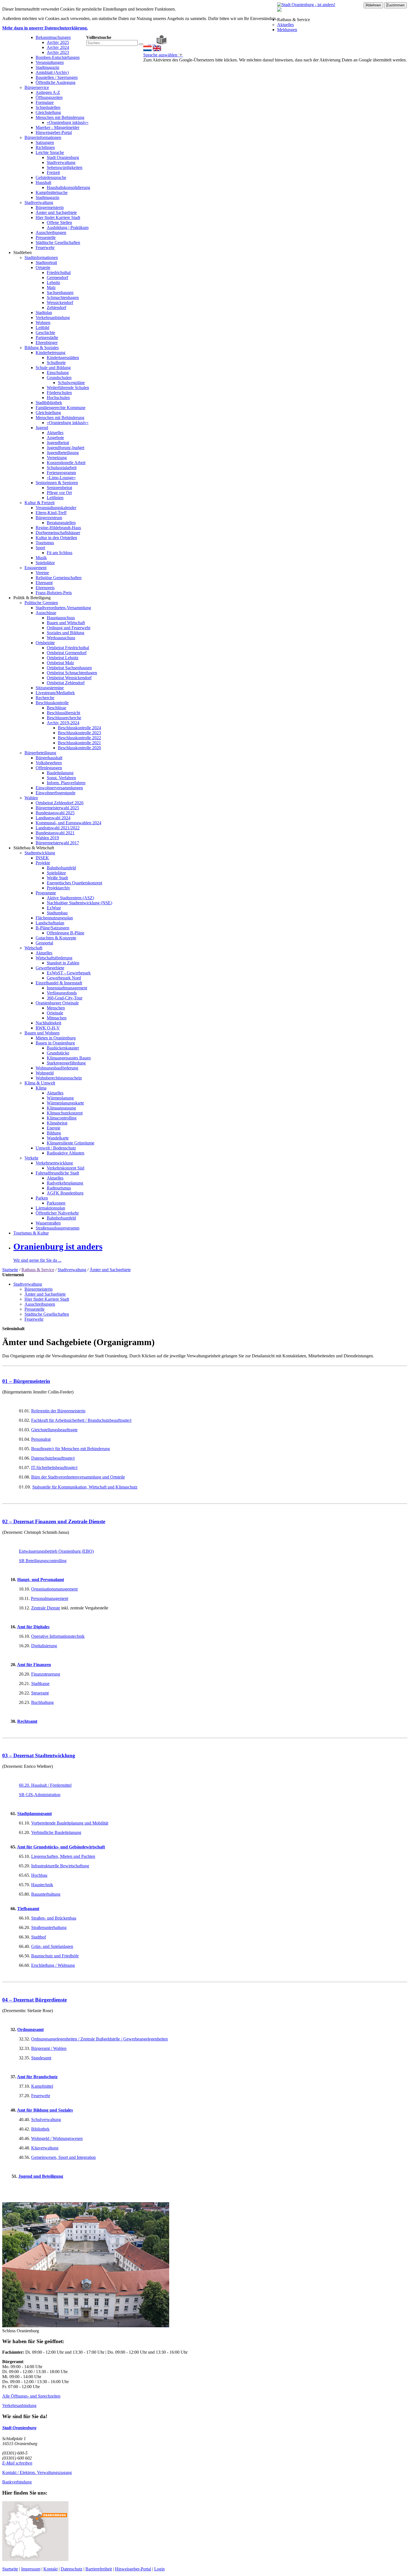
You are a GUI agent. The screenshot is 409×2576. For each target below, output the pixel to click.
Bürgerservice (37, 87)
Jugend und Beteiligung (41, 2176)
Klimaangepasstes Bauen (69, 1058)
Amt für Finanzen (34, 1665)
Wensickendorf (60, 303)
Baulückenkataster (63, 1048)
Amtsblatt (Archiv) (52, 72)
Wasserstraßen (48, 1223)
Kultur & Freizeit (40, 503)
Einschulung (58, 373)
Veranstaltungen (50, 62)
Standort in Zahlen (63, 963)
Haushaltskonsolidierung (68, 187)
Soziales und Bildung (66, 633)
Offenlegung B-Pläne (66, 933)
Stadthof (39, 1937)
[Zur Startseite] (145, 43)
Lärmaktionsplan (50, 1208)
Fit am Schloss (60, 553)
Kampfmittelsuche (52, 192)
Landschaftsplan (50, 923)
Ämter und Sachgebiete (56, 212)
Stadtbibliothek (49, 403)
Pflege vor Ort (59, 493)
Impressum (31, 2569)
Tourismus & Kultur (31, 1233)
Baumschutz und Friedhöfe (55, 1956)
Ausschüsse (46, 613)
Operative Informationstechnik (58, 1636)
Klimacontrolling (62, 1118)
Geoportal (44, 943)
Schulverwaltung (46, 2120)
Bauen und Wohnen (42, 1033)
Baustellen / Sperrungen (57, 77)
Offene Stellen (59, 222)
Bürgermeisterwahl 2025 (57, 808)
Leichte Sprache (50, 152)
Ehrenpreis (45, 588)
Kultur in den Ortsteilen (56, 538)
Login (159, 2569)
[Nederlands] (147, 50)
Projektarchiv (58, 888)
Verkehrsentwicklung (54, 1163)
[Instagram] (154, 43)
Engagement (35, 568)
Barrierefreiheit (99, 2569)
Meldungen (287, 30)
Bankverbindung (17, 2482)
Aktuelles (285, 25)
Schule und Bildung (53, 368)
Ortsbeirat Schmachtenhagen (72, 673)
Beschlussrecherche (64, 718)
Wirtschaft (33, 948)
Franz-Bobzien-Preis (54, 593)
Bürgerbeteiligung (40, 753)
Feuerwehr (45, 247)
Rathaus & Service (294, 20)
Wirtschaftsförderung (54, 958)
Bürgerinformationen (43, 137)
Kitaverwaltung (45, 2148)
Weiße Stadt (57, 878)
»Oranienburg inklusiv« (68, 122)
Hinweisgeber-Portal (54, 132)
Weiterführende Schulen (68, 388)
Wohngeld (45, 1073)
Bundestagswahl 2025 (55, 813)
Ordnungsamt (30, 2029)
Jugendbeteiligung (63, 453)
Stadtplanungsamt (35, 1814)
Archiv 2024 (58, 47)
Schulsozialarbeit (62, 468)
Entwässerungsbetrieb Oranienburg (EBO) (56, 1551)
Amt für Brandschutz (37, 2077)
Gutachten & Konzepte (56, 938)
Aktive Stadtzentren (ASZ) (70, 898)
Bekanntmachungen (53, 37)
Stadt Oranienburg (63, 157)
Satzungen (45, 142)
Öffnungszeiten (49, 97)
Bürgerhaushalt (49, 758)
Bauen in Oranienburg (55, 1043)
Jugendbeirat (58, 443)
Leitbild (42, 328)
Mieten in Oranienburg (56, 1038)
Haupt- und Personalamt (41, 1580)
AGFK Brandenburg (65, 1193)
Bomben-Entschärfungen (58, 57)
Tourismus (45, 543)
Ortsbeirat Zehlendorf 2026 (60, 803)
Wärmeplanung (60, 1098)
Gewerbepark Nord (64, 978)
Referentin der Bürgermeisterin (58, 1411)
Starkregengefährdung (66, 1063)
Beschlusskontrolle (52, 703)
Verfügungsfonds (62, 993)
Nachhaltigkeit (48, 1023)
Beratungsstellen (61, 523)
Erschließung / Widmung (53, 1965)
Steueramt (40, 1693)
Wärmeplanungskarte (65, 1103)
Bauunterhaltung (46, 1894)
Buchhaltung (42, 1702)
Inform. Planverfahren (66, 783)
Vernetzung (57, 458)
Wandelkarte (58, 1138)
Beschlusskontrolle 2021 (79, 743)
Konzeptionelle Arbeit (66, 463)
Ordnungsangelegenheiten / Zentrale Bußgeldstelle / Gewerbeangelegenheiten (99, 2039)
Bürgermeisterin (50, 207)
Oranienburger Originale (57, 1003)
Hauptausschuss (61, 618)
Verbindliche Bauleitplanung (56, 1832)
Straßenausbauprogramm (57, 1228)
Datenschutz (72, 2569)
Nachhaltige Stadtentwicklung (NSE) (79, 903)
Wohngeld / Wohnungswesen (57, 2138)
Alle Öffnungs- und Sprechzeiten (31, 2396)
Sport (40, 548)
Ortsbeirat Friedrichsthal (68, 648)
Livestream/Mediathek (55, 693)
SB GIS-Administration (40, 1795)
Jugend (42, 428)
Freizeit (53, 172)
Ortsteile (43, 267)
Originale (55, 1013)
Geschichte (45, 333)
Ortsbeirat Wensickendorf (69, 678)
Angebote (55, 438)
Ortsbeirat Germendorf (67, 653)
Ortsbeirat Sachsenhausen (69, 668)
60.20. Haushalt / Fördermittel (45, 1785)
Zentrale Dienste (46, 1608)
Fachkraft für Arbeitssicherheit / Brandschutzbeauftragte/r (81, 1420)
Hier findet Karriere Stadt (58, 217)
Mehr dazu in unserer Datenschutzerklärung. (45, 28)
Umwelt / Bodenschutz (56, 1148)
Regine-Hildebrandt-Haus (58, 528)
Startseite (10, 1270)
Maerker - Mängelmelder (57, 127)
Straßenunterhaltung (49, 1927)
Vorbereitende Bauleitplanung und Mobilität (70, 1823)
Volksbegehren (49, 763)
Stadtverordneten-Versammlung (63, 608)
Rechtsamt (27, 1721)
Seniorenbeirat (59, 488)
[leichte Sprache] (162, 43)
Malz (51, 288)
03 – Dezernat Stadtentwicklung (39, 1755)
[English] (157, 50)
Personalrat (41, 1439)
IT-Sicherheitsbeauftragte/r (54, 1468)
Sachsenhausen (60, 293)
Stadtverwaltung (61, 162)
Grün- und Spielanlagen (52, 1946)
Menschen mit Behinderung (60, 117)
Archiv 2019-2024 (63, 723)
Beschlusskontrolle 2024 (79, 728)
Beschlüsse (56, 708)
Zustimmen (396, 5)
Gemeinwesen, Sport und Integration (63, 2157)
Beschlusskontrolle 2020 (79, 748)
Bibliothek (40, 2129)
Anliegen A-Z (48, 92)
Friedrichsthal (59, 272)
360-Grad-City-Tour (65, 998)
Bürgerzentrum (49, 518)
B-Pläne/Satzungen (52, 928)
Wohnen (43, 323)
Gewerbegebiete (50, 968)
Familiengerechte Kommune (61, 408)
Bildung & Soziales (42, 348)
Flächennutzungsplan (54, 918)
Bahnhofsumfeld (61, 868)
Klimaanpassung (61, 1108)
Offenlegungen (49, 768)
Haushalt (43, 182)
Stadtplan (44, 313)
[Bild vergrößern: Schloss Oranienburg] (86, 2326)
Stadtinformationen (41, 257)
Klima (41, 1088)
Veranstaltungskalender (56, 508)
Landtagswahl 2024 (53, 818)
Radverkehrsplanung (65, 1183)
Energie (54, 1128)
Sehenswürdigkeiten (65, 167)
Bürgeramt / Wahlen (49, 2048)
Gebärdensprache (51, 177)
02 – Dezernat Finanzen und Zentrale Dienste (54, 1521)
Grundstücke (58, 1053)
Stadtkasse (40, 1683)
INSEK (42, 858)
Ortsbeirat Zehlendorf (66, 683)
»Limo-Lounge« (61, 478)
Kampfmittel (42, 2086)
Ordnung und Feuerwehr (69, 628)
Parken (42, 1198)
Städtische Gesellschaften (58, 242)
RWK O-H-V (48, 1028)
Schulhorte (56, 363)
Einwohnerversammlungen (59, 788)
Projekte (43, 863)
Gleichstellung (48, 112)
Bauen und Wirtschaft (66, 623)
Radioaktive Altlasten (66, 1153)
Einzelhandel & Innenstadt (59, 983)
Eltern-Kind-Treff (51, 513)
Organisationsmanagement (54, 1589)
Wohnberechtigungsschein (59, 1078)
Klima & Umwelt (40, 1083)
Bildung (54, 1133)
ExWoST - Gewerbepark (69, 973)
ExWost (54, 908)
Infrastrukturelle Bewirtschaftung (60, 1866)
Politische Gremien (41, 603)
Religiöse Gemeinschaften (59, 578)
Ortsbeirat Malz (60, 663)
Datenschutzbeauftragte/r (53, 1458)
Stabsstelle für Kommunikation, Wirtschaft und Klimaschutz (85, 1487)
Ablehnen (373, 5)
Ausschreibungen (51, 232)
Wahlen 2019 (47, 838)
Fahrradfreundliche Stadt (57, 1173)
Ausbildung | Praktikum (68, 227)
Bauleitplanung (60, 773)
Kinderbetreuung (50, 353)
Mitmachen (57, 1018)
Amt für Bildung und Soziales (45, 2110)
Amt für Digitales (33, 1627)
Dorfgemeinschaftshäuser (58, 533)
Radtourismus (59, 1188)
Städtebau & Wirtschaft (34, 848)
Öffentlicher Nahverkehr (57, 1213)
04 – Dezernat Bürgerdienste (35, 2000)
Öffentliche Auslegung (56, 82)
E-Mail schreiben (17, 2463)
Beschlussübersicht (63, 713)
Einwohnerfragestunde (56, 793)
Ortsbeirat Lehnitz (63, 658)
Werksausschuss (61, 638)
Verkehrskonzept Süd (66, 1168)
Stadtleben (23, 252)
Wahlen (31, 798)
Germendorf (57, 277)
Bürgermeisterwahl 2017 (57, 843)
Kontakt (50, 2569)
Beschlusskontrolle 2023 (79, 733)
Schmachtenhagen (63, 298)
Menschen (56, 1008)
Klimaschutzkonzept (65, 1113)
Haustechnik (42, 1885)
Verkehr (31, 1158)
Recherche (45, 698)
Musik (41, 558)
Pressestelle (46, 237)
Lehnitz (53, 283)
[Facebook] (149, 43)
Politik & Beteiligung (32, 598)
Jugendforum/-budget (66, 448)
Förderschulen (59, 393)
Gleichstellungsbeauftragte (54, 1430)
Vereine (42, 573)
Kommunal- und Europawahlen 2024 (68, 823)
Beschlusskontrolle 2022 (79, 738)
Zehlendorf (56, 308)
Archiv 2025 (58, 42)
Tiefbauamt (28, 1909)
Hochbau (39, 1875)
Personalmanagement (50, 1598)
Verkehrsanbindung (53, 318)
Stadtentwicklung (40, 853)
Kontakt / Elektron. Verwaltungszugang (37, 2472)
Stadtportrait (46, 262)
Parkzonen (56, 1203)
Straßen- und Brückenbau (54, 1918)
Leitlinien (55, 498)
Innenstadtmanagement (67, 988)
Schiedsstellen (48, 107)
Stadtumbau (57, 913)
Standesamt (41, 2058)
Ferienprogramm (61, 473)
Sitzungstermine (50, 688)
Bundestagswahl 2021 (55, 833)
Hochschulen (58, 398)
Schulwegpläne (71, 383)
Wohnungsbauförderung (57, 1068)
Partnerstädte (47, 338)
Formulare (45, 102)
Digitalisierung (44, 1646)
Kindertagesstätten (63, 358)
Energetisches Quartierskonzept (74, 883)
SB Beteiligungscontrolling (43, 1561)
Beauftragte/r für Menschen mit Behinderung (71, 1449)
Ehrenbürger (47, 343)
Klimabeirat (57, 1123)
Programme (46, 893)
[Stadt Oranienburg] (306, 5)
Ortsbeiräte (45, 643)
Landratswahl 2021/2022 (58, 828)
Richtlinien (45, 147)
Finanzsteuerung (46, 1674)
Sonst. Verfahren (61, 778)
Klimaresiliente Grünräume (71, 1143)
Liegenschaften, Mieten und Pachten (63, 1856)
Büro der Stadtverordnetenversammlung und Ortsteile (78, 1477)
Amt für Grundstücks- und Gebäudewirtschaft (61, 1847)
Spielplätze (45, 563)
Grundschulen (59, 378)
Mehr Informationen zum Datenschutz (177, 65)
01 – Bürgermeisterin (26, 1381)
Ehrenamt (44, 583)
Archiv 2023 (58, 52)
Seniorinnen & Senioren (57, 483)
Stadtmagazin (47, 67)
